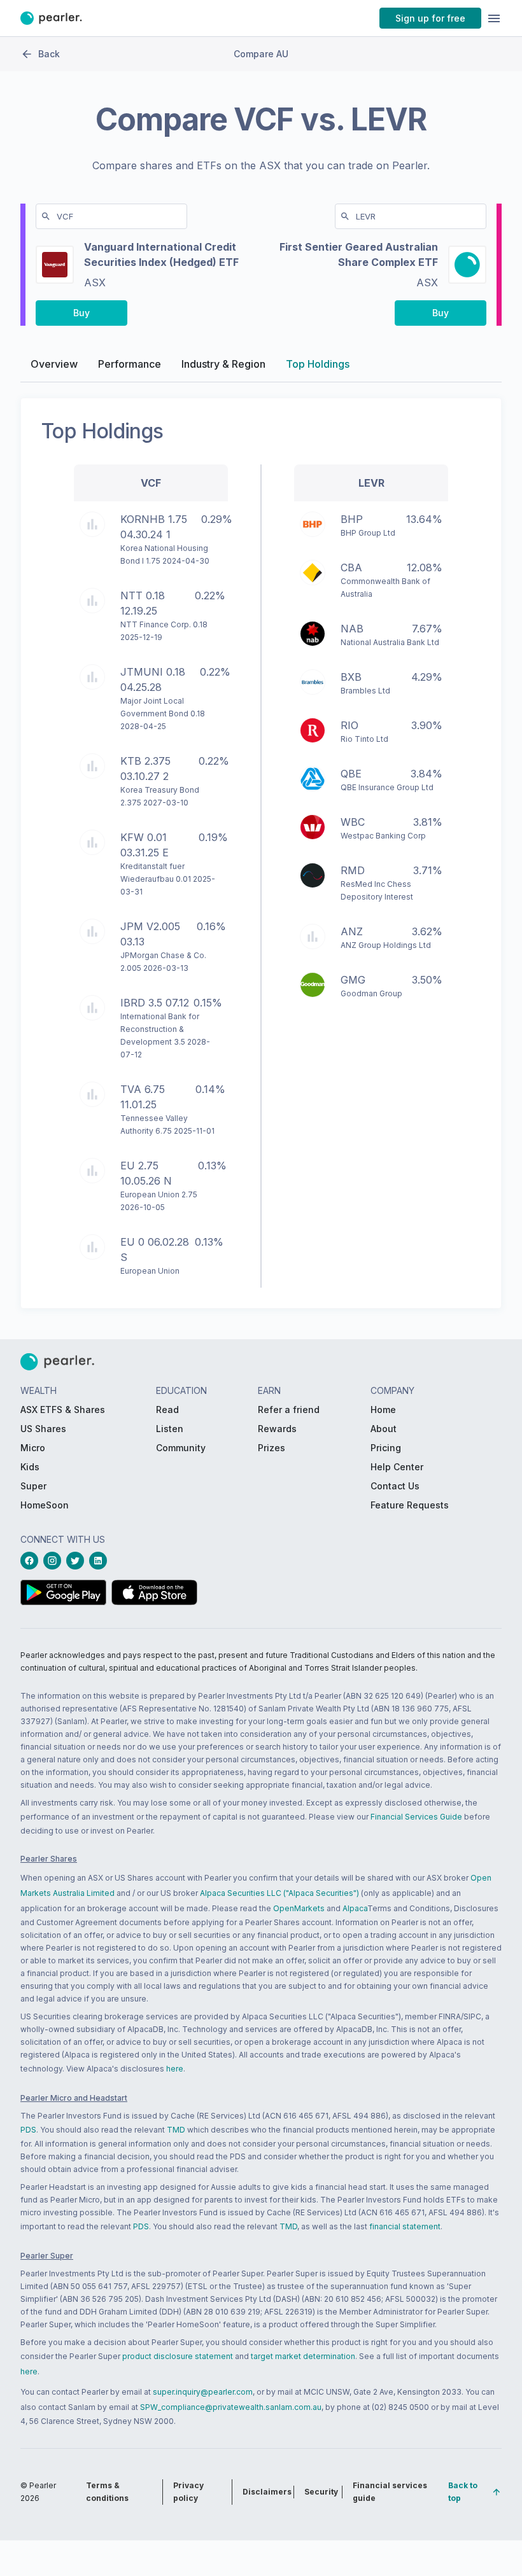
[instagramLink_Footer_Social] (55, 1561)
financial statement (405, 2226)
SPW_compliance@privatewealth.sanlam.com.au (231, 2407)
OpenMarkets (299, 1908)
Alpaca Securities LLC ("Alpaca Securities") (279, 1893)
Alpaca (355, 1908)
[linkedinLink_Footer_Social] (101, 1561)
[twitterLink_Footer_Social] (78, 1561)
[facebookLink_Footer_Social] (32, 1561)
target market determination (303, 2356)
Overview (54, 364)
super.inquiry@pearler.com (203, 2392)
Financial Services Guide (416, 1817)
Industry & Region (223, 364)
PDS (28, 2130)
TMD (176, 2130)
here (175, 2069)
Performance (130, 364)
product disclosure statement (178, 2356)
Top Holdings (318, 364)
